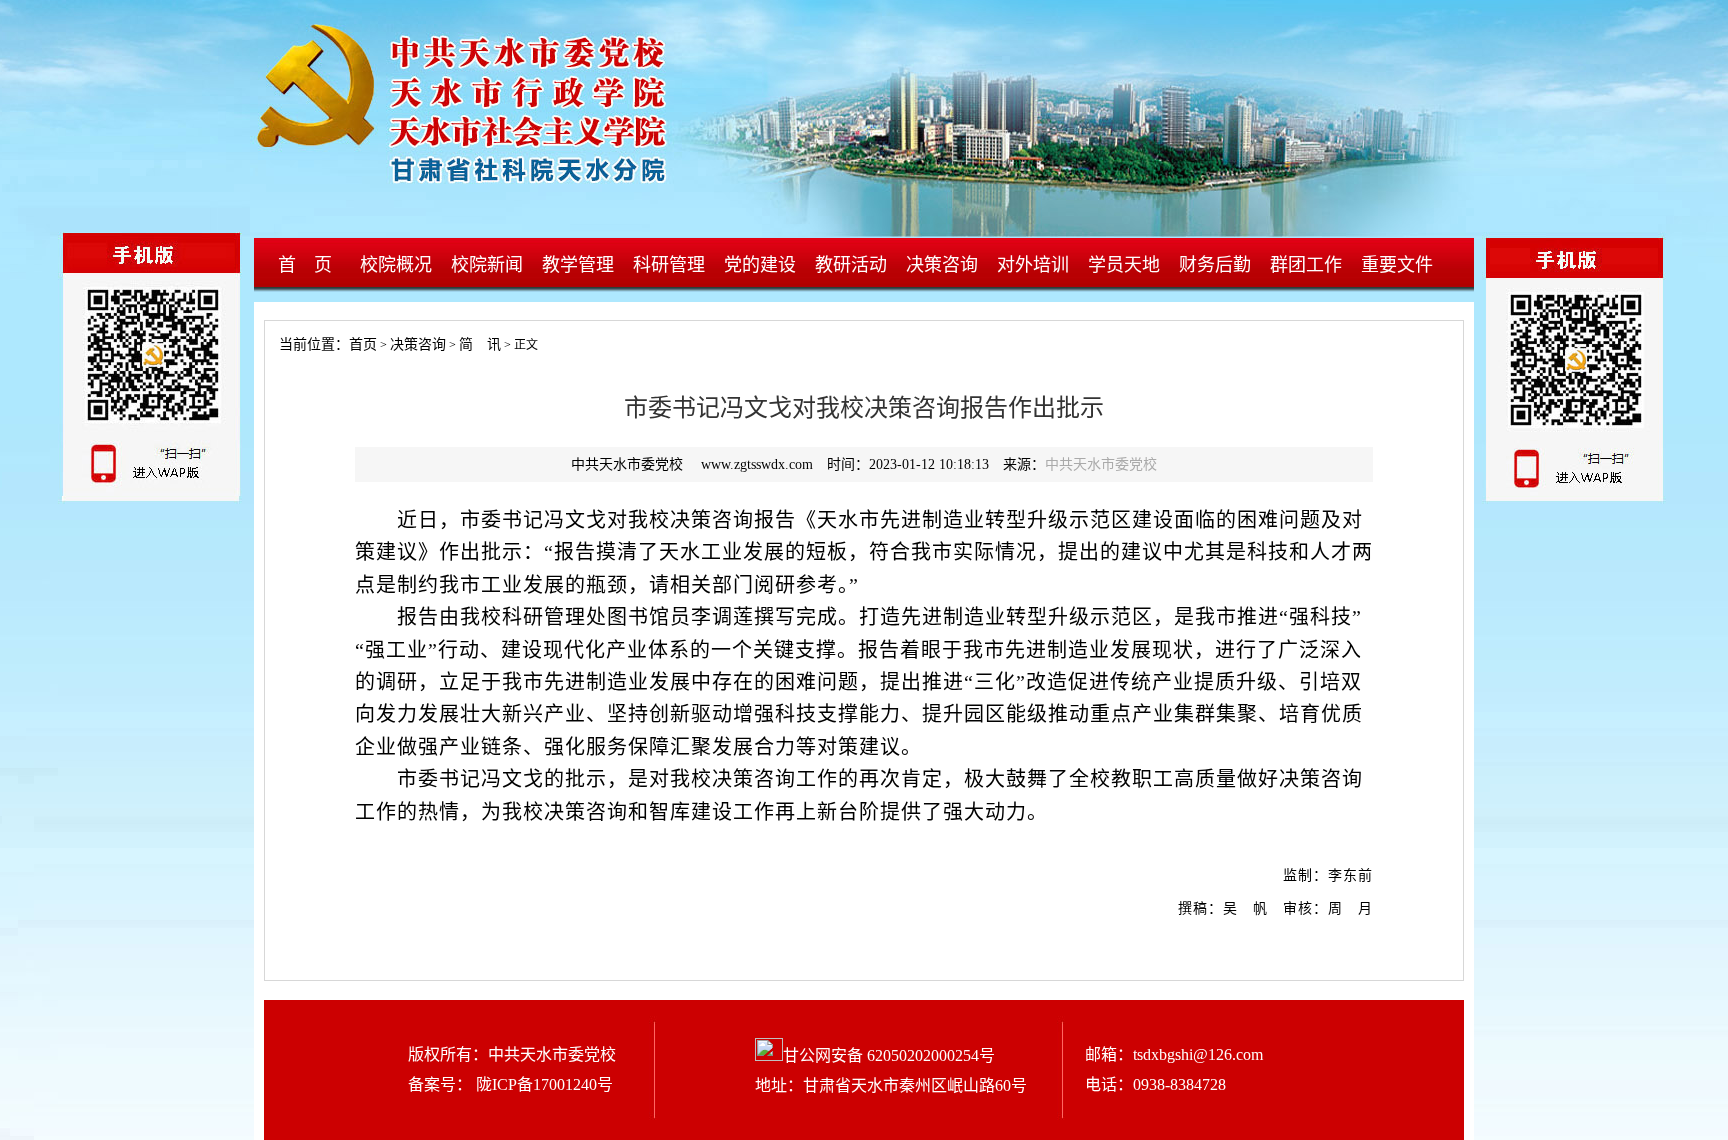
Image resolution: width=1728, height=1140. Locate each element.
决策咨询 (942, 265)
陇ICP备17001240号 (542, 1084)
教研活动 (851, 265)
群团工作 (1306, 265)
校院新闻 (487, 265)
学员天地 (1124, 265)
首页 (363, 344)
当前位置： (307, 344)
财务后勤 (1215, 265)
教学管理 (578, 265)
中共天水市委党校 (1101, 464)
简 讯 (480, 344)
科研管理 (669, 265)
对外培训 (1033, 265)
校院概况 (396, 265)
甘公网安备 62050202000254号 (889, 1055)
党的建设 (760, 265)
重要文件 (1397, 265)
